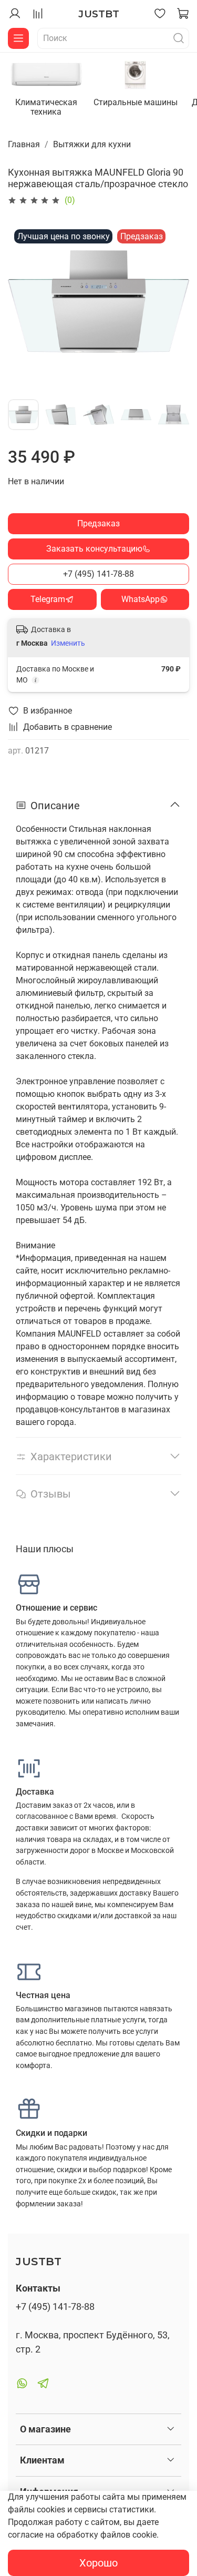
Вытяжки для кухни (92, 144)
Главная (24, 144)
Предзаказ (98, 523)
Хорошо (98, 2563)
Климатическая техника (46, 107)
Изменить (68, 643)
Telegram (48, 599)
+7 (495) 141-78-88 (98, 574)
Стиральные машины (136, 102)
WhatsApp (141, 599)
